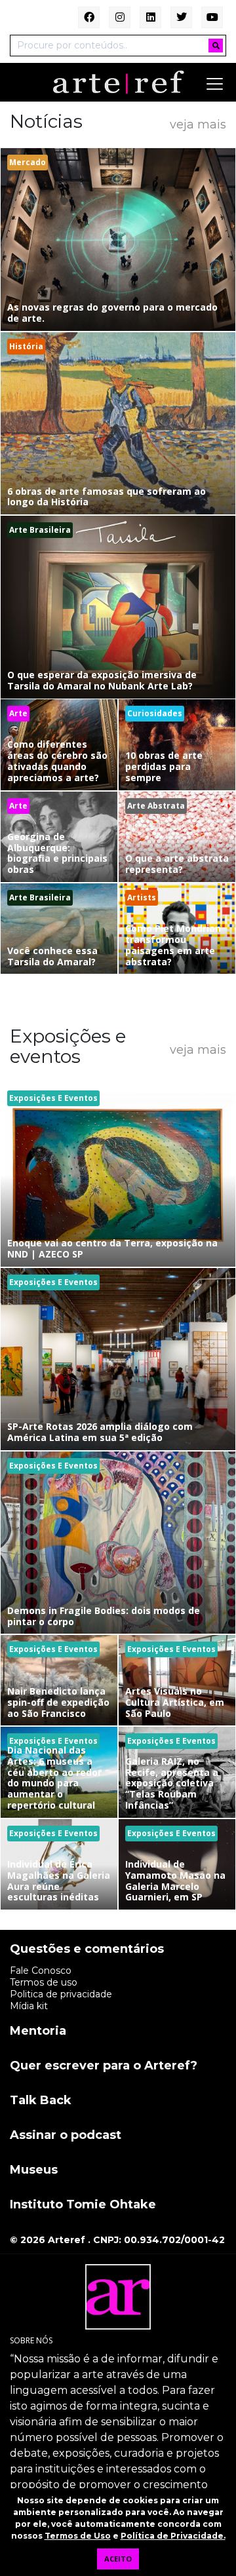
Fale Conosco (41, 1970)
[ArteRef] (118, 81)
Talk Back (41, 2101)
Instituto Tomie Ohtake (83, 2205)
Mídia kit (29, 2006)
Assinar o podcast (66, 2136)
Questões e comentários (87, 1950)
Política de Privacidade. (173, 2536)
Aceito (118, 2559)
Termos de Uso (78, 2536)
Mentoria (38, 2031)
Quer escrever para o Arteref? (104, 2066)
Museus (34, 2170)
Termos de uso (44, 1982)
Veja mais (198, 124)
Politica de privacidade (61, 1994)
